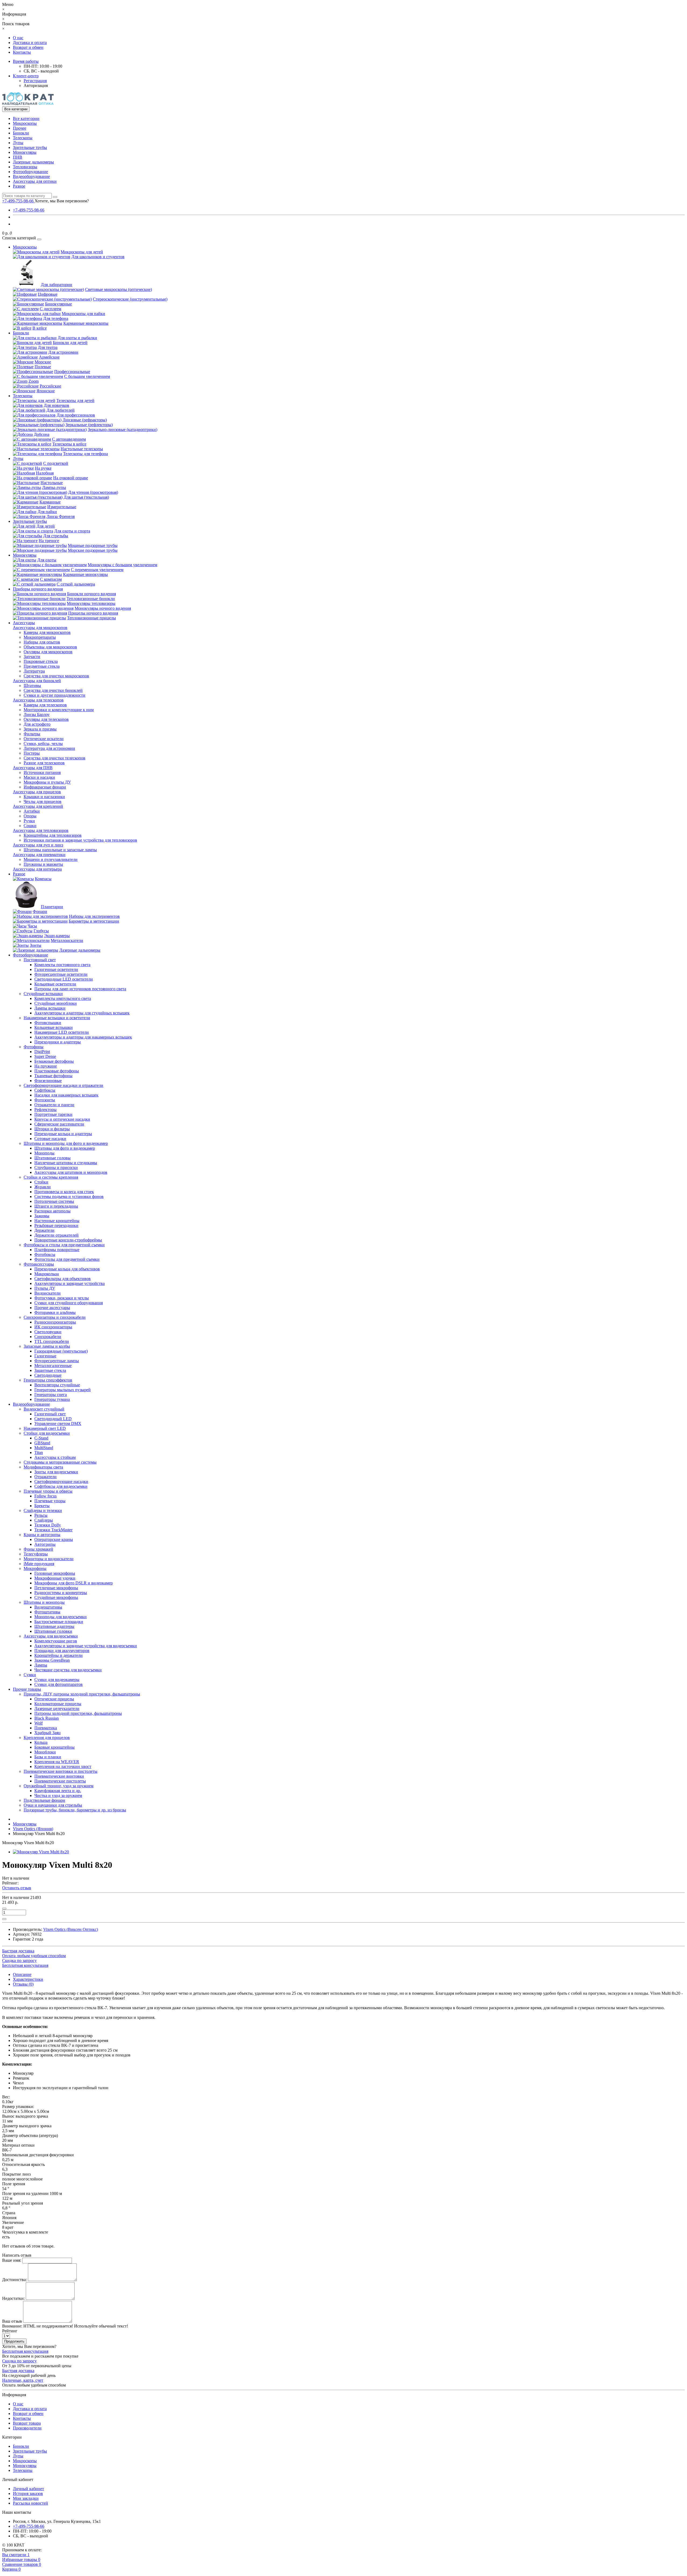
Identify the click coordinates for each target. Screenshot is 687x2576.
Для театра (48, 347)
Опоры (30, 816)
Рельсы (41, 1515)
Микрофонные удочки (55, 1578)
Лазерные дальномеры (33, 162)
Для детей (46, 526)
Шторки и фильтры (52, 1129)
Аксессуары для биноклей (37, 681)
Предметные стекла (42, 666)
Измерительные (62, 507)
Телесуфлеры (36, 1554)
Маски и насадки (39, 777)
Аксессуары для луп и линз (38, 845)
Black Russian (47, 1718)
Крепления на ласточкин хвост (63, 1766)
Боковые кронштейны (54, 1747)
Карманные (50, 502)
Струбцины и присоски (56, 1168)
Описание (22, 1974)
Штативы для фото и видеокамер (65, 1148)
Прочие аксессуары (52, 1308)
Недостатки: (13, 2298)
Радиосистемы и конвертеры (61, 1593)
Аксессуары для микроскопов (40, 628)
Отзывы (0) (23, 1984)
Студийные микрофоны (56, 1597)
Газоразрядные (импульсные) (61, 1351)
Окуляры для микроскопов (48, 652)
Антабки (32, 811)
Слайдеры (44, 1520)
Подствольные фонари (44, 1800)
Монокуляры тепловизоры (91, 603)
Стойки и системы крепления (51, 1177)
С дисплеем (50, 309)
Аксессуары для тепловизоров (41, 830)
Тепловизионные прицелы (92, 618)
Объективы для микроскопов (50, 647)
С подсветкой (56, 463)
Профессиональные (72, 372)
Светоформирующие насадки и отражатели (63, 1085)
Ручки (29, 821)
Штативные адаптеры (54, 1626)
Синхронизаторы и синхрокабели (55, 1317)
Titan (39, 1453)
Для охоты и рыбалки (77, 338)
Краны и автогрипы (42, 1535)
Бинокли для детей (70, 343)
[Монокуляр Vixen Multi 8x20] (41, 1852)
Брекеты (42, 1506)
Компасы (43, 879)
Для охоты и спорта (72, 531)
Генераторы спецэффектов (48, 1380)
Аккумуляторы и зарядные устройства (70, 1283)
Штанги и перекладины (56, 1206)
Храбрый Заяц (47, 1733)
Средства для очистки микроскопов (56, 676)
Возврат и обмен (28, 47)
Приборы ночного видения (38, 589)
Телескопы (23, 138)
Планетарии (52, 907)
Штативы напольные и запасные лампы (60, 850)
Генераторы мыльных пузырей (63, 1390)
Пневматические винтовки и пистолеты (61, 1771)
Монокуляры (25, 152)
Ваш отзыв (12, 2321)
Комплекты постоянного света (62, 965)
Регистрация (35, 81)
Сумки (30, 1675)
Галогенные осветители (56, 969)
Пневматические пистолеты (60, 1781)
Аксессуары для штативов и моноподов (71, 1172)
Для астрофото (37, 724)
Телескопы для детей (75, 401)
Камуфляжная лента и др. (58, 1791)
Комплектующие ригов (56, 1641)
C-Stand (41, 1438)
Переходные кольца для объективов (67, 1269)
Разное (19, 186)
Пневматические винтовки (59, 1776)
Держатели (44, 1230)
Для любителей (61, 410)
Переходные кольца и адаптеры (63, 1134)
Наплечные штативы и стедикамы (66, 1163)
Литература (34, 671)
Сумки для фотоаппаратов (59, 1684)
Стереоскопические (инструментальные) (130, 299)
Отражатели (45, 1477)
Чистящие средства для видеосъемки (68, 1670)
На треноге (49, 541)
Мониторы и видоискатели (49, 1559)
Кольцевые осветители (55, 984)
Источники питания (42, 772)
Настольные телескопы (82, 449)
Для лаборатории (56, 285)
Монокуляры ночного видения (103, 608)
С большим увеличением (87, 376)
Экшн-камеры (57, 936)
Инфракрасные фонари (45, 787)
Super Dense (45, 1056)
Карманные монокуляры (85, 574)
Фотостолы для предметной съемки (67, 1259)
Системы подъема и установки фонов (69, 1196)
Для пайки (47, 512)
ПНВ (18, 157)
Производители (27, 2428)
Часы (32, 926)
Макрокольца (47, 1274)
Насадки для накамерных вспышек (66, 1095)
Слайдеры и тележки (43, 1510)
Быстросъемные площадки (59, 1622)
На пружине (46, 1066)
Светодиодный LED (53, 1419)
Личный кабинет (28, 2489)
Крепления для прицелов (47, 1738)
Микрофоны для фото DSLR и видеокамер (74, 1583)
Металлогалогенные (53, 1366)
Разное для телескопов (44, 763)
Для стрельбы (56, 536)
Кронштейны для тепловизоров (53, 835)
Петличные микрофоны (56, 1588)
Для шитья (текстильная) (86, 497)
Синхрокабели (48, 1337)
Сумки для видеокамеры (57, 1680)
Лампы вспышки (50, 1008)
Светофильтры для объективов (63, 1279)
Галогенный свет (50, 1414)
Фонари (40, 911)
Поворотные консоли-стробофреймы (68, 1240)
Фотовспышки (48, 1023)
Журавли (43, 1187)
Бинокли (21, 133)
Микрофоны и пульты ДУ (47, 782)
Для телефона (56, 318)
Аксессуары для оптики (35, 181)
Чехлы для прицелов (43, 801)
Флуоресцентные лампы (57, 1361)
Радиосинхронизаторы (55, 1322)
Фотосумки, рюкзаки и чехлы (62, 1298)
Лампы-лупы (54, 487)
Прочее (20, 128)
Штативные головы (52, 1158)
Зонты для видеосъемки (56, 1472)
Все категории (26, 118)
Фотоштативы (47, 1612)
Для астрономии (63, 352)
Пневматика (46, 1728)
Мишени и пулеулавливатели (51, 859)
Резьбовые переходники (56, 1225)
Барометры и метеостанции (94, 921)
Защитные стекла (50, 1370)
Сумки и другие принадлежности (54, 695)
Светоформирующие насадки (61, 1481)
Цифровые (48, 294)
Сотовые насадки (50, 1139)
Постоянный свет (40, 960)
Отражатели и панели (54, 1105)
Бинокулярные (59, 304)
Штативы (32, 686)
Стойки (41, 1182)
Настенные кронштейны (57, 1221)
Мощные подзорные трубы (93, 545)
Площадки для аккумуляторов (62, 1651)
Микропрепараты (40, 637)
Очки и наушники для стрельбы (53, 1805)
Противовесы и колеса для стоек (64, 1192)
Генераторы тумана (52, 1399)
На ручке (43, 468)
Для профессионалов (76, 415)
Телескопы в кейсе (69, 444)
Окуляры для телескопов (46, 719)
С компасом (51, 579)
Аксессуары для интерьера (37, 869)
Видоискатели (47, 1293)
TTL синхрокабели (52, 1341)
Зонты (36, 945)
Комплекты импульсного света (63, 998)
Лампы (41, 1665)
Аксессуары (24, 623)
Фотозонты (45, 1100)
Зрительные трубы (30, 147)
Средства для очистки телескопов (54, 758)
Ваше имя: (12, 2260)
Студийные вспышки (43, 994)
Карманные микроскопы (86, 323)
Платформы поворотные (57, 1250)
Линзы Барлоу (37, 715)
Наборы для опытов (42, 642)
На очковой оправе (71, 478)
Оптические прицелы (54, 1699)
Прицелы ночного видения (93, 613)
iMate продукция (39, 1564)
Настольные (52, 483)
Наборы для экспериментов (94, 916)
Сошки (30, 826)
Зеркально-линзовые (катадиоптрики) (123, 430)
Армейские (49, 357)
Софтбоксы (45, 1090)
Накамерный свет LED (45, 1428)
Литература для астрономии (49, 748)
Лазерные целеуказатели (57, 1709)
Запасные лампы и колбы (47, 1346)
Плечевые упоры (50, 1501)
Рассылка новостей (30, 2503)
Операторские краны (54, 1539)
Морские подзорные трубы (93, 550)
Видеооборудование (31, 176)
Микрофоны (35, 1568)
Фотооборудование (30, 172)
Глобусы (41, 931)
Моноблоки (45, 1752)
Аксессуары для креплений (38, 806)
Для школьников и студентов (98, 257)
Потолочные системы (54, 1201)
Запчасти (32, 657)
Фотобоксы (45, 1254)
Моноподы (44, 1153)
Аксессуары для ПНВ (33, 768)
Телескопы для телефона (85, 454)
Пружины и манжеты (43, 864)
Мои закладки (26, 2498)
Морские (43, 362)
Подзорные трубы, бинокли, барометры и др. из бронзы (75, 1810)
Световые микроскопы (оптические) (118, 289)
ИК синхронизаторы (53, 1327)
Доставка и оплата (30, 43)
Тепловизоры (25, 167)
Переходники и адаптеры (58, 1042)
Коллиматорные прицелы (58, 1704)
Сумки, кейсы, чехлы (43, 743)
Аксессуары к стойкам (55, 1457)
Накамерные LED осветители (62, 1032)
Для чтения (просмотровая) (93, 492)
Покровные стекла (41, 661)
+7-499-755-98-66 (29, 210)
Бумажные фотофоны (54, 1061)
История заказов (28, 2493)
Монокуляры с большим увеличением (123, 565)
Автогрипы (45, 1544)
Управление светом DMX (58, 1424)
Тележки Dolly (48, 1525)
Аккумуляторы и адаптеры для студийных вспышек (82, 1013)
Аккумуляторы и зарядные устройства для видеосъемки (86, 1646)
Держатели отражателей (56, 1235)
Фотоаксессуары (39, 1264)
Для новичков (56, 405)
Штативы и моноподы (44, 1602)
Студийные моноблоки (56, 1003)
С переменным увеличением (97, 570)
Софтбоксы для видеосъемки (61, 1486)
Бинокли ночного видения (92, 594)
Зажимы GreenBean (52, 1660)
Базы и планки (48, 1757)
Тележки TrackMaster (53, 1530)
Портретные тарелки (53, 1114)
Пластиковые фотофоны (57, 1071)
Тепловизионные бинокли (91, 599)
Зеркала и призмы (40, 729)
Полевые (43, 367)
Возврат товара (27, 2423)
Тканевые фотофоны (53, 1076)
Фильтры (32, 734)
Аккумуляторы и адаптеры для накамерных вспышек (83, 1037)
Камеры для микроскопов (47, 632)
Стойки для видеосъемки (47, 1433)
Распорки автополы (52, 1211)
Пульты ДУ (45, 1288)
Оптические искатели (44, 739)
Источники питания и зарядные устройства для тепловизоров (80, 840)
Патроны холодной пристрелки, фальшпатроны (78, 1713)
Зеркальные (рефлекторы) (89, 425)
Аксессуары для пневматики (39, 855)
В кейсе (40, 328)
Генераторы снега (51, 1395)
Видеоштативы (48, 1607)
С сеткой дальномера (76, 584)
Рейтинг (10, 2331)
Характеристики (28, 1979)
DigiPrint (42, 1052)
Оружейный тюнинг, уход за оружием (59, 1786)
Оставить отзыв (17, 1888)
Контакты (22, 52)
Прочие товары (27, 1689)
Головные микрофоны (55, 1573)
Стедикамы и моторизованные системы (60, 1462)
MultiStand (44, 1448)
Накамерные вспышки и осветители (57, 1018)
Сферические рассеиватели (59, 1124)
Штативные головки (53, 1631)
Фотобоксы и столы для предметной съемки (64, 1245)
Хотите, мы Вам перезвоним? (62, 201)
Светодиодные (48, 1375)
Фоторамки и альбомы (55, 1312)
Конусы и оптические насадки (62, 1119)
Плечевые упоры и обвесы (48, 1491)
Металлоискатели (67, 940)
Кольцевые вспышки (54, 1027)
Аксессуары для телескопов (38, 700)
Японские (46, 391)
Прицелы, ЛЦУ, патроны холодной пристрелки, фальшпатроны (82, 1694)
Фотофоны (34, 1047)
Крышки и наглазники (44, 797)
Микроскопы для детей (82, 252)
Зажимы (42, 1216)
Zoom (34, 381)
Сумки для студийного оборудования (69, 1303)
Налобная (45, 473)
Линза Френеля (61, 516)
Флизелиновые (48, 1081)
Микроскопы (25, 123)
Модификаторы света (43, 1467)
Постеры (32, 753)
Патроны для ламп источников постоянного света (80, 989)
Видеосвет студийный (44, 1409)
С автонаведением (69, 439)
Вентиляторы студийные (57, 1385)
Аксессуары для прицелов (37, 792)
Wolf (39, 1723)
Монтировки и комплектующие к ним (59, 710)
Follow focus (45, 1496)
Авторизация (36, 85)
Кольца (41, 1742)
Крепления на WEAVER (57, 1762)
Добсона (42, 434)
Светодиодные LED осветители (64, 979)
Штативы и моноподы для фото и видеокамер (66, 1143)
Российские (50, 386)
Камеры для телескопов (45, 705)
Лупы (18, 143)
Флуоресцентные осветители (61, 974)
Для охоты (47, 560)
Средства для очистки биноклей (53, 690)
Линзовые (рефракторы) (85, 420)
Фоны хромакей (38, 1549)
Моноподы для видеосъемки (61, 1617)
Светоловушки (48, 1332)
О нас (18, 38)
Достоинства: (14, 2280)
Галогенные (45, 1356)
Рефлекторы (45, 1110)
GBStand (42, 1443)
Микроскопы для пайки (83, 314)
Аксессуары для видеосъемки (51, 1636)
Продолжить (14, 2341)
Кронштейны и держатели (59, 1655)
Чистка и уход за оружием (58, 1795)
